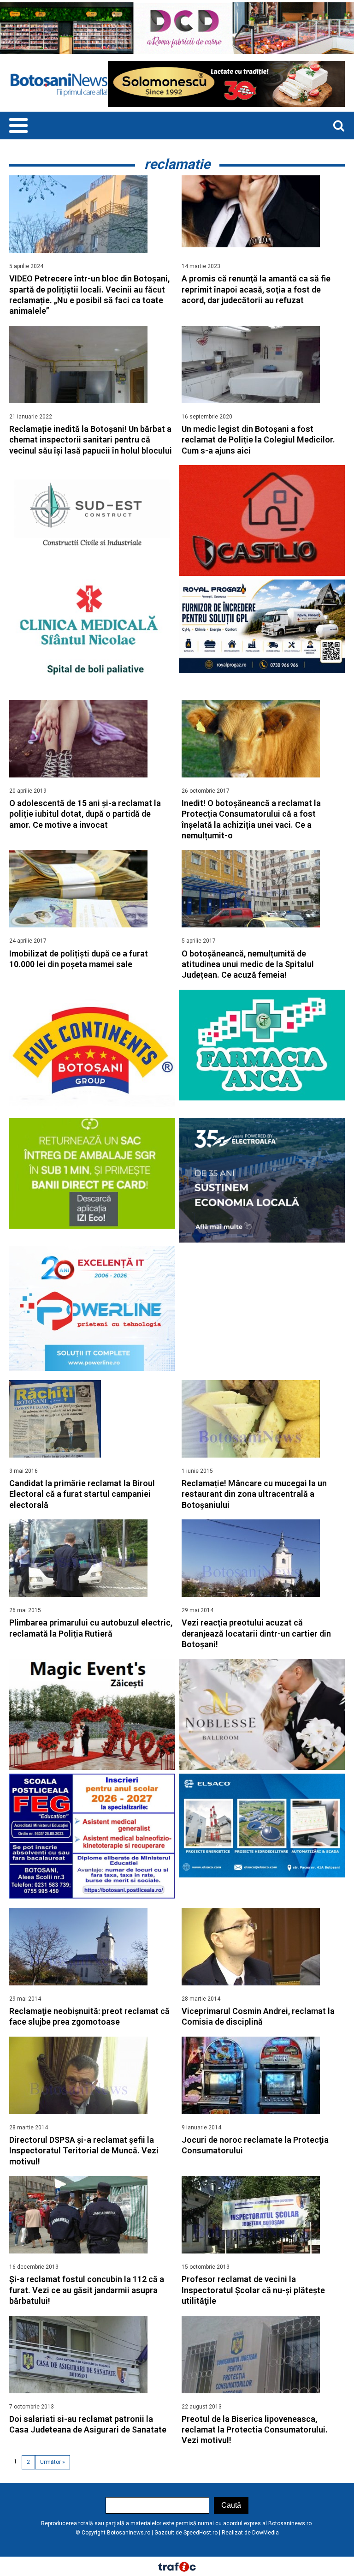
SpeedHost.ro (201, 2533)
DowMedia (265, 2533)
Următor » (53, 2462)
